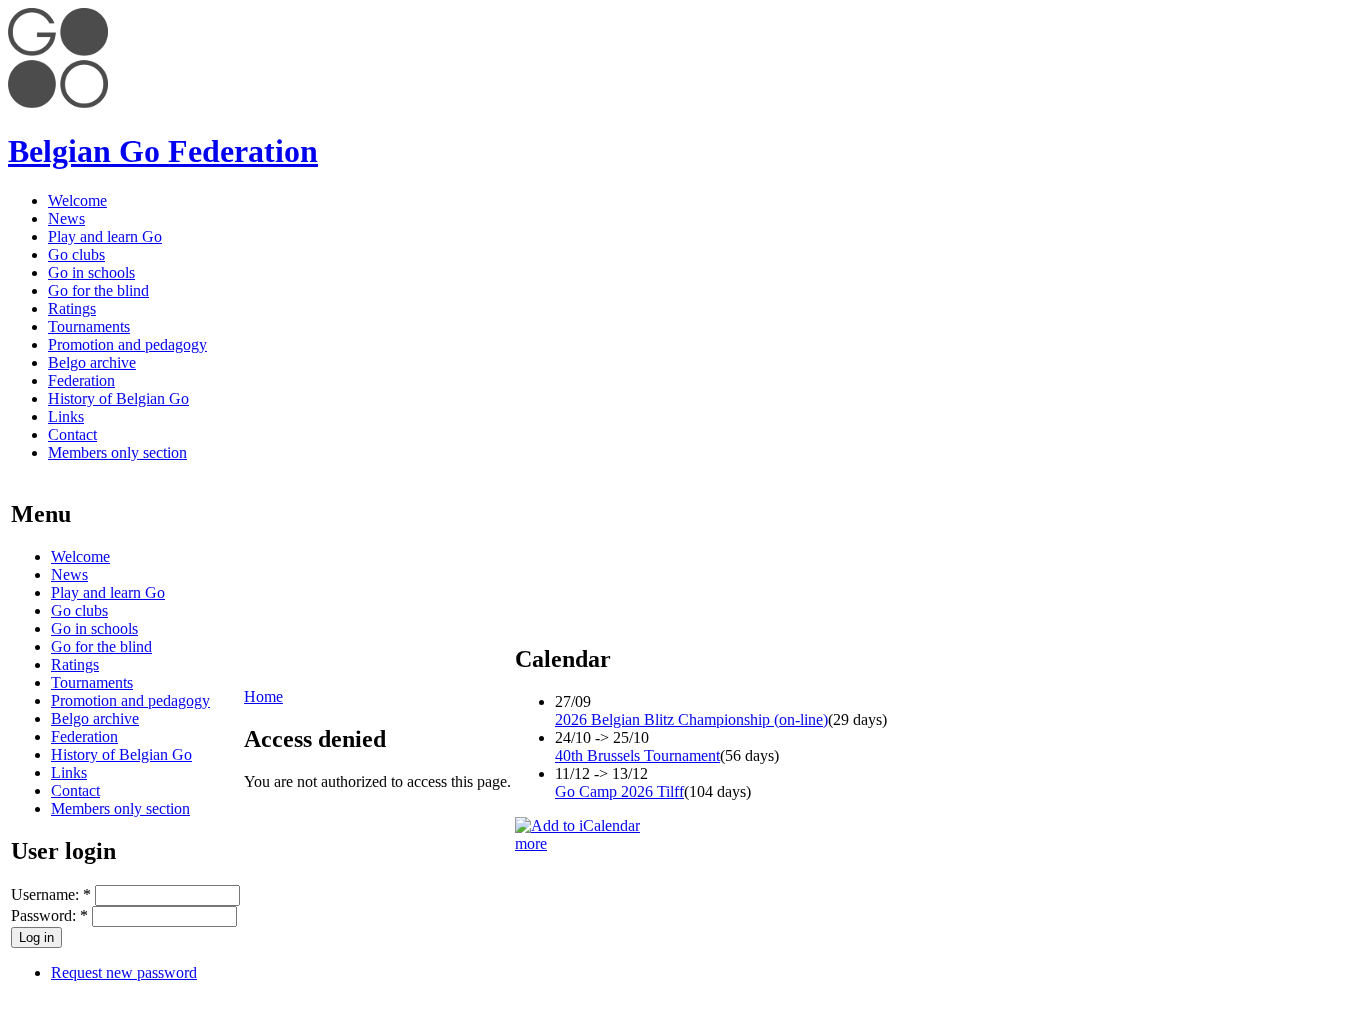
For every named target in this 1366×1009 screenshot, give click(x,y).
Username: (51, 894)
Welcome (77, 200)
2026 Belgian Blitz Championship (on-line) (691, 719)
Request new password (124, 972)
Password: (49, 915)
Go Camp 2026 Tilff (619, 791)
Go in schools (91, 272)
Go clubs (76, 254)
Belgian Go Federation (163, 151)
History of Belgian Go (118, 398)
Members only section (117, 452)
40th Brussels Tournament (637, 755)
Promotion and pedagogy (127, 344)
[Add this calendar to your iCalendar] (577, 825)
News (66, 218)
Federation (81, 380)
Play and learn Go (105, 236)
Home (263, 696)
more (531, 843)
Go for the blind (98, 290)
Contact (72, 434)
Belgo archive (92, 362)
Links (66, 416)
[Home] (58, 102)
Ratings (72, 308)
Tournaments (89, 326)
